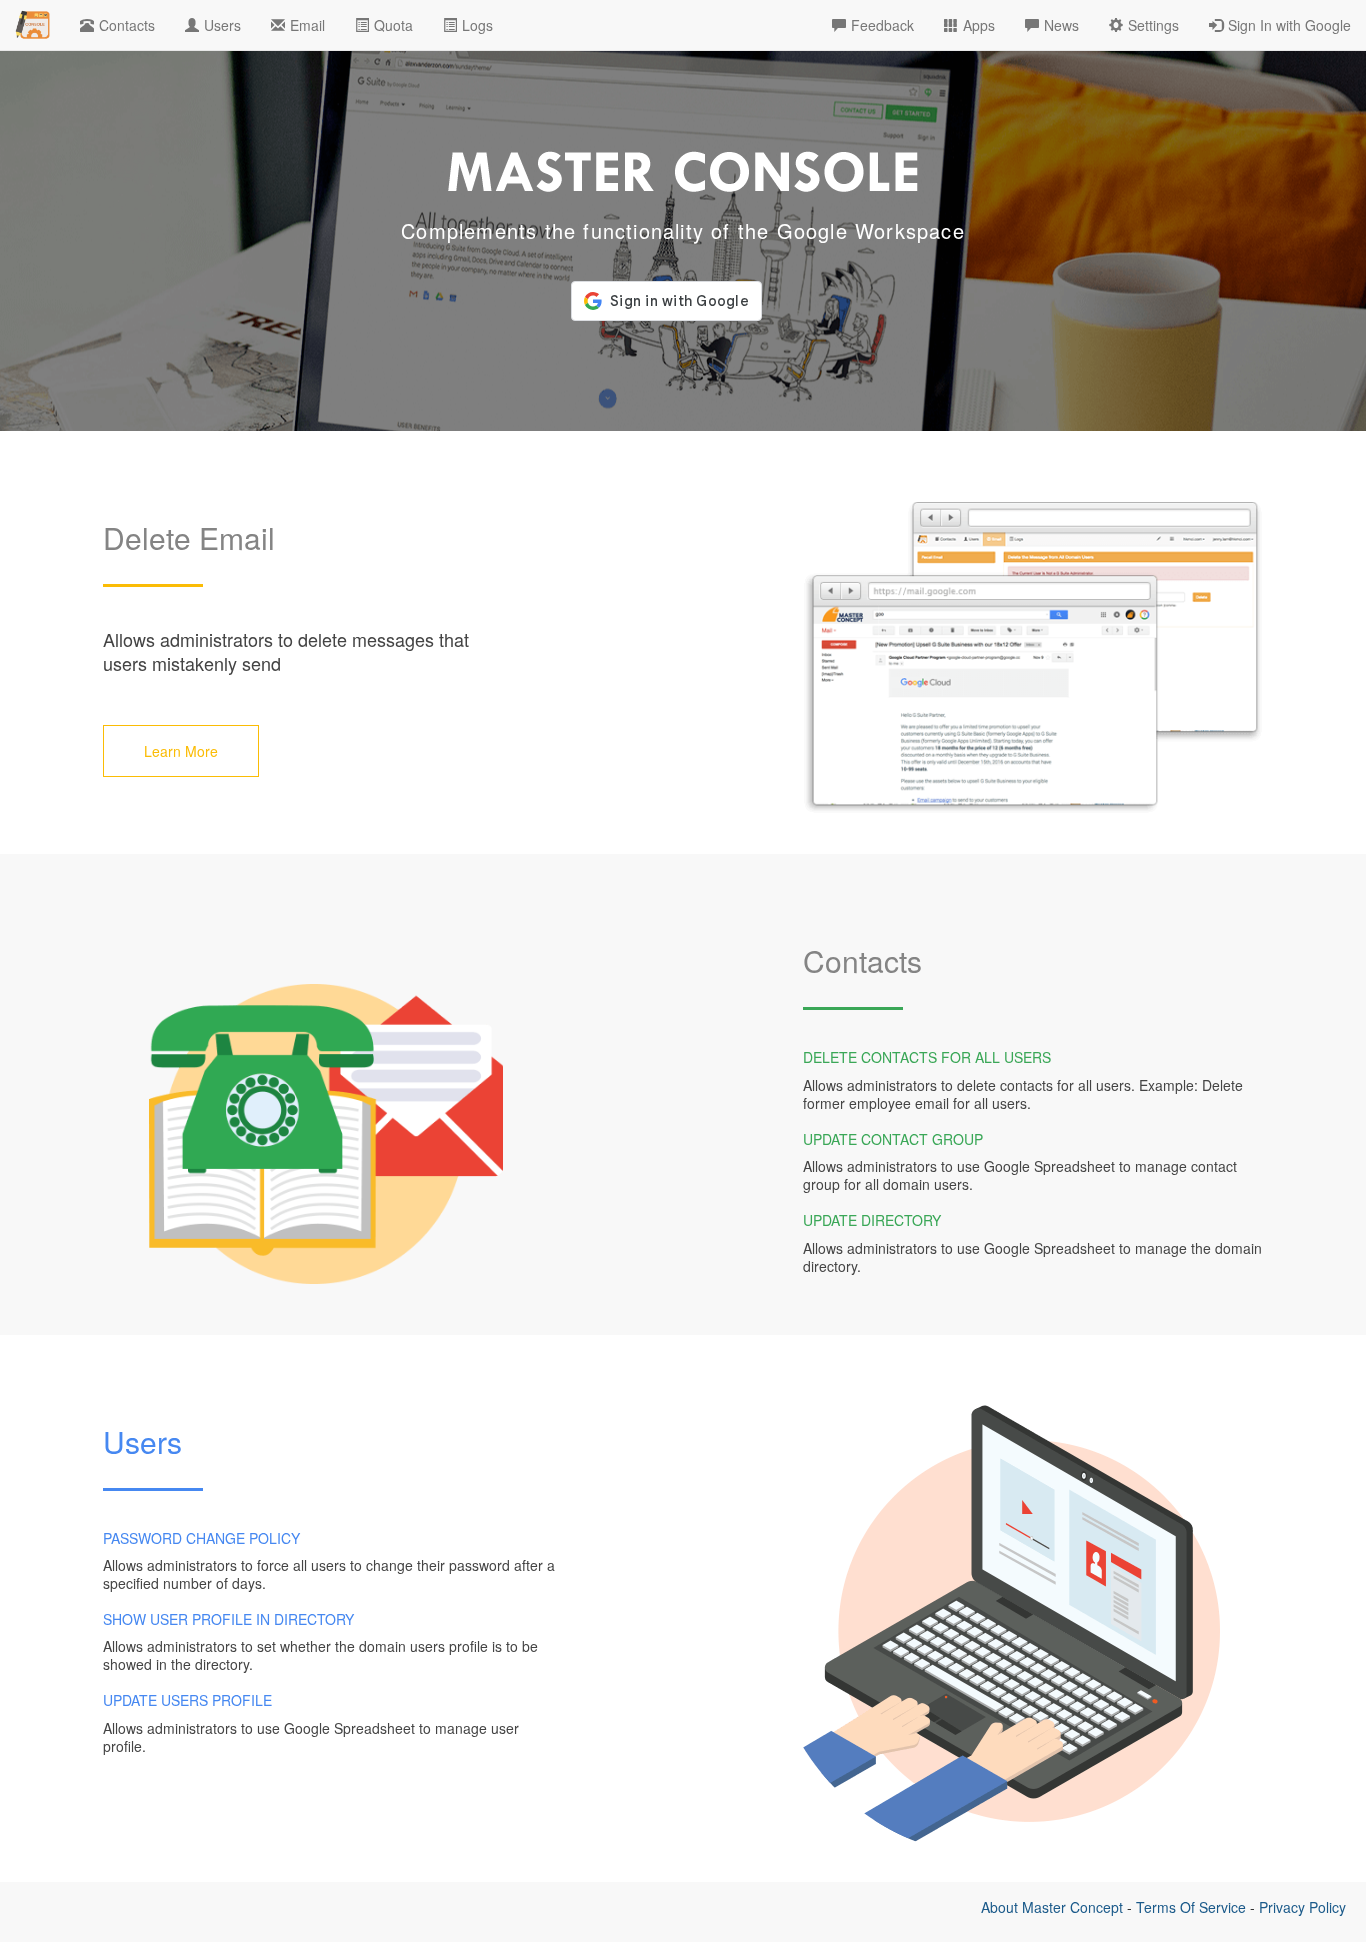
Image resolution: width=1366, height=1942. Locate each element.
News (1061, 25)
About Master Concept (1052, 1907)
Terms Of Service (1191, 1907)
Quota (393, 25)
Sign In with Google (1289, 25)
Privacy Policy (1302, 1907)
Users (222, 25)
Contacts (127, 25)
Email (307, 25)
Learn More (181, 751)
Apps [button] (979, 25)
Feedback (882, 25)
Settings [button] (1153, 25)
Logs (477, 25)
